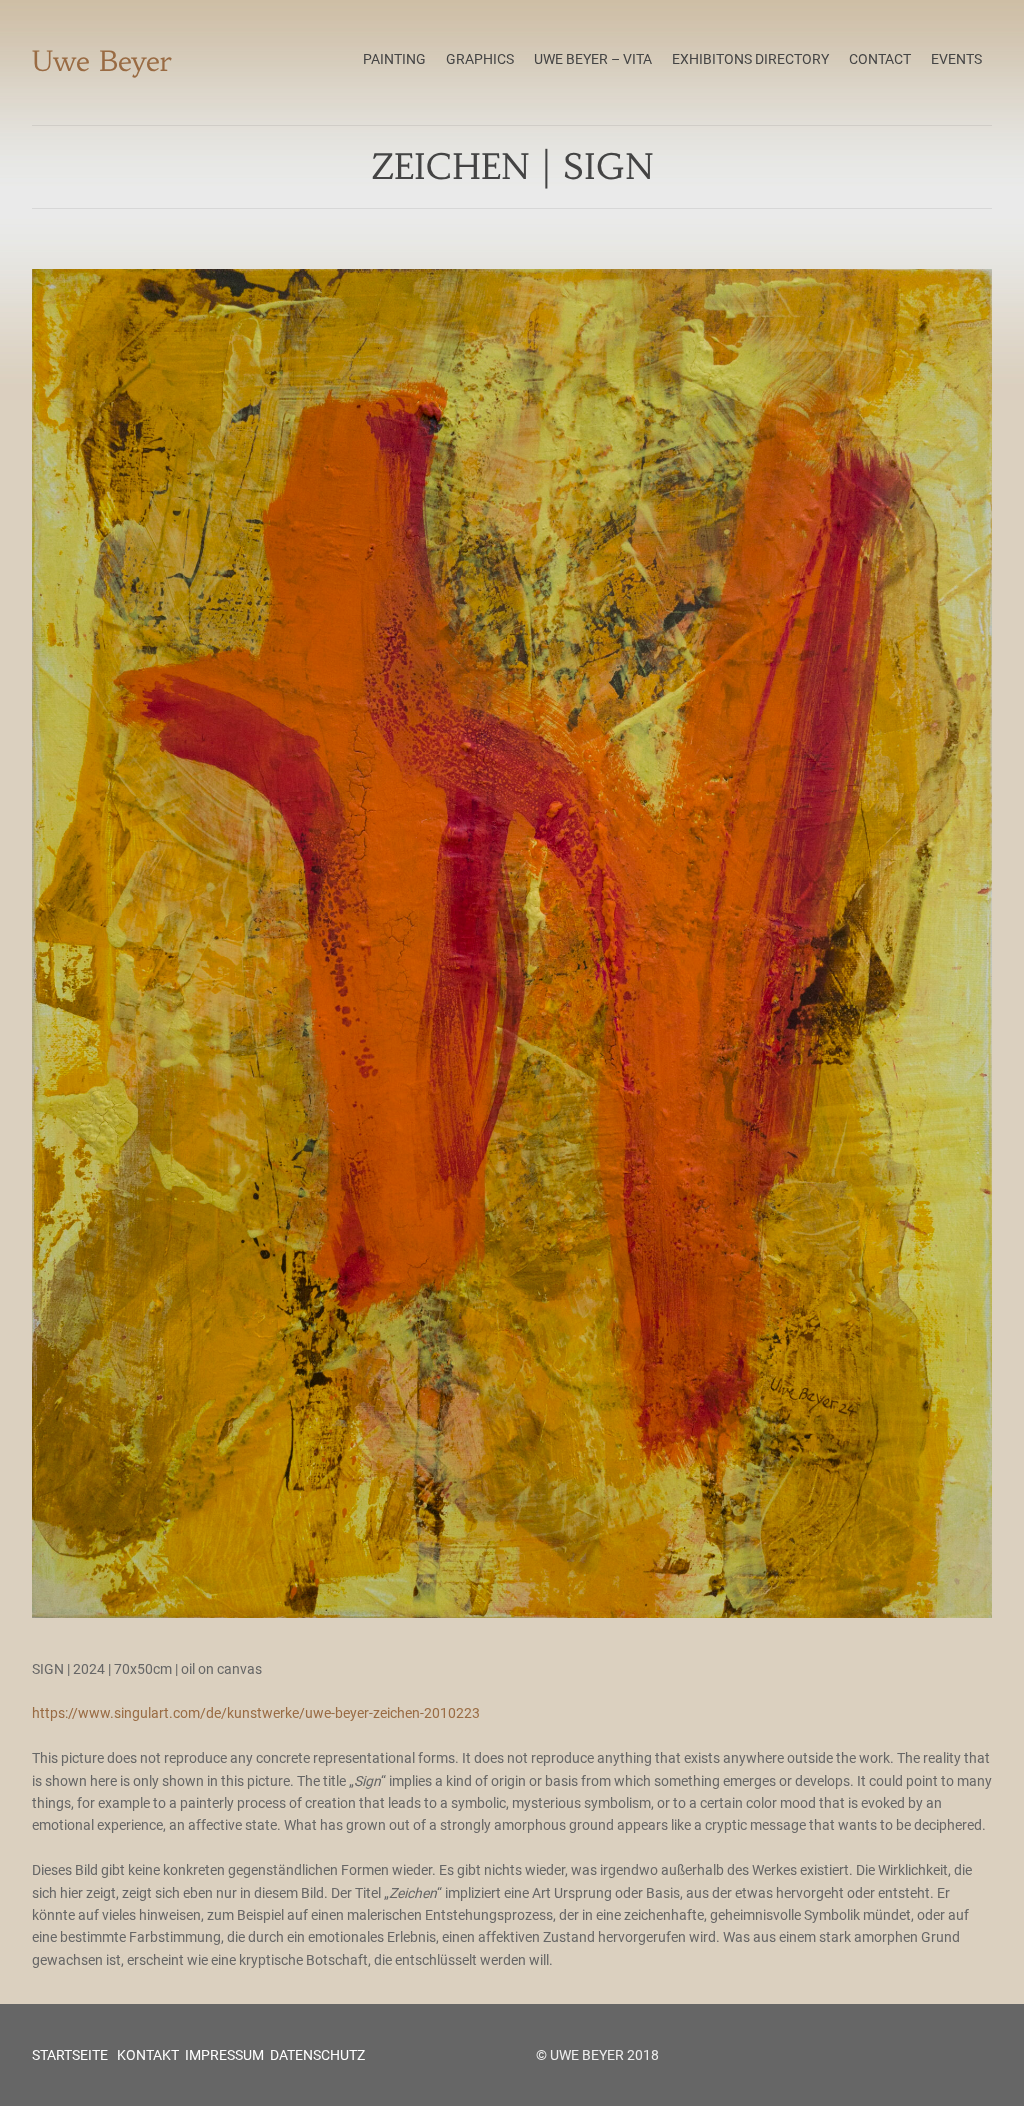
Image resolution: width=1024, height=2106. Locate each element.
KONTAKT (146, 2055)
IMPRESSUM (224, 2055)
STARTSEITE (70, 2055)
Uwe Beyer (102, 61)
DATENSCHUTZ (317, 2055)
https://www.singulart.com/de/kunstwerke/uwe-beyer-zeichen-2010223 (256, 1713)
